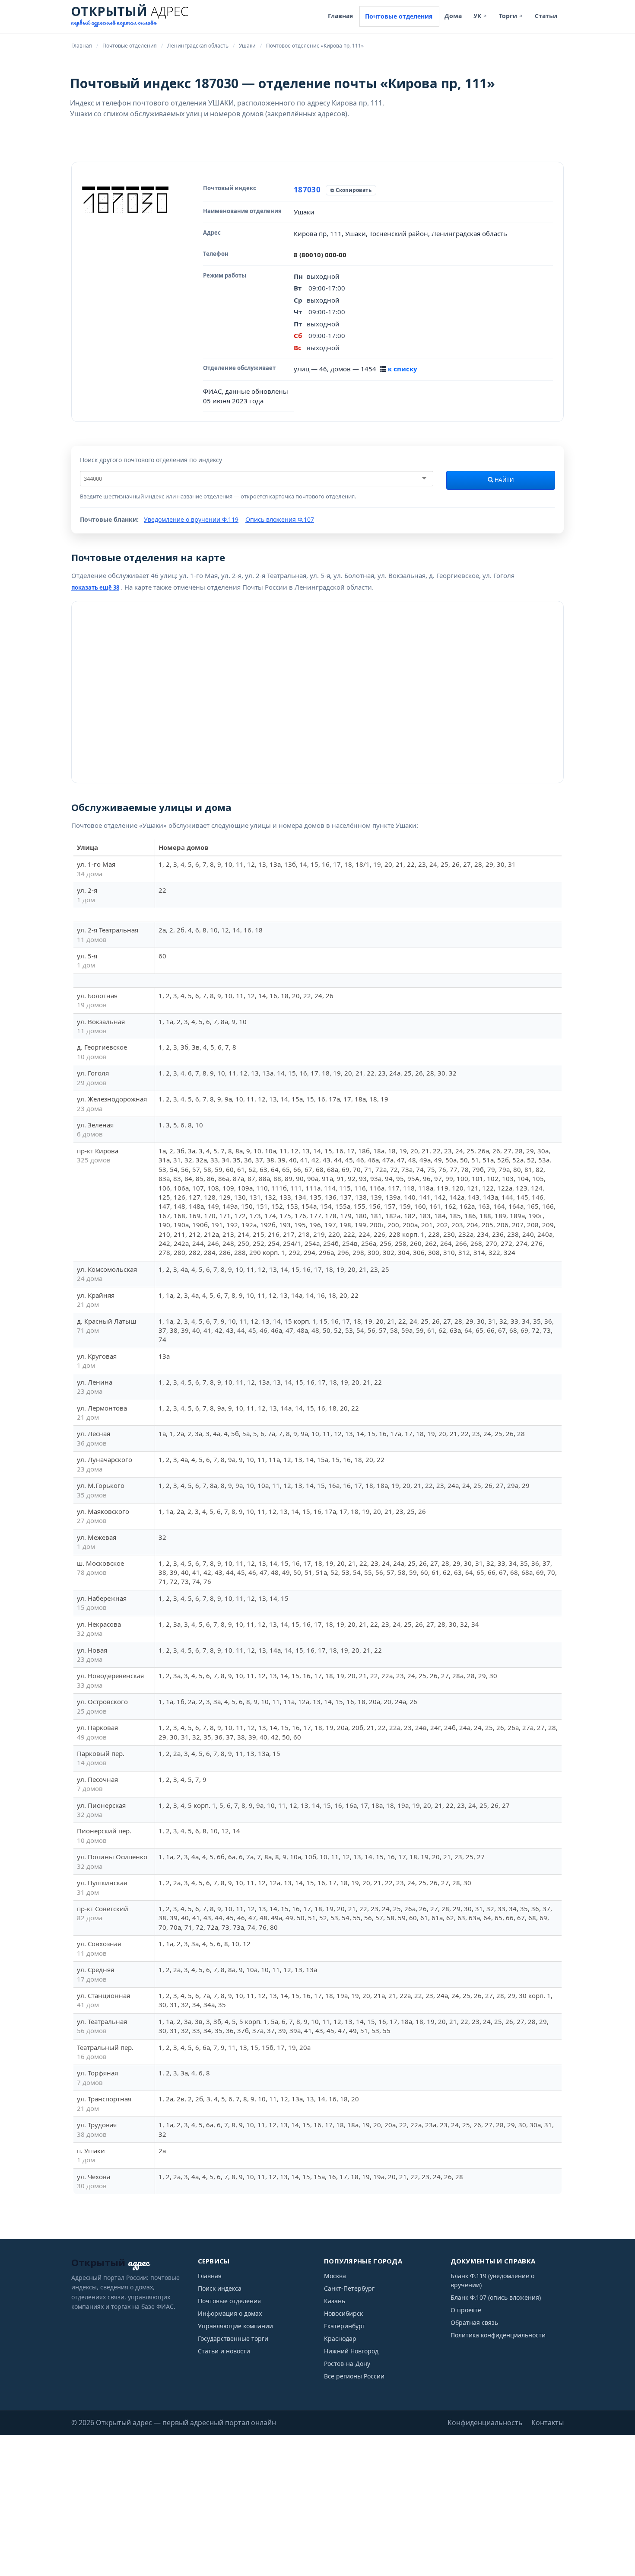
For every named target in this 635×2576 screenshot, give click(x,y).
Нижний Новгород (351, 2351)
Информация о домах (230, 2313)
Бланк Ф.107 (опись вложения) (496, 2297)
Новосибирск (343, 2313)
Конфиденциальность (485, 2423)
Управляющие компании (235, 2326)
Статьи (546, 16)
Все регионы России (354, 2376)
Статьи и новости (224, 2351)
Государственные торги (233, 2338)
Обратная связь (474, 2322)
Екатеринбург (344, 2326)
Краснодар (340, 2338)
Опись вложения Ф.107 (280, 519)
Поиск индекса (220, 2288)
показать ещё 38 (95, 587)
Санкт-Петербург (349, 2288)
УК (480, 16)
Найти (503, 480)
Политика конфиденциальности (498, 2335)
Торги (511, 16)
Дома (453, 16)
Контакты (548, 2423)
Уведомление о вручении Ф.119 (191, 519)
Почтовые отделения (399, 16)
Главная (340, 16)
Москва (335, 2276)
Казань (335, 2301)
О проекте (466, 2310)
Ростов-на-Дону (347, 2364)
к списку (403, 369)
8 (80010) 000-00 (320, 255)
